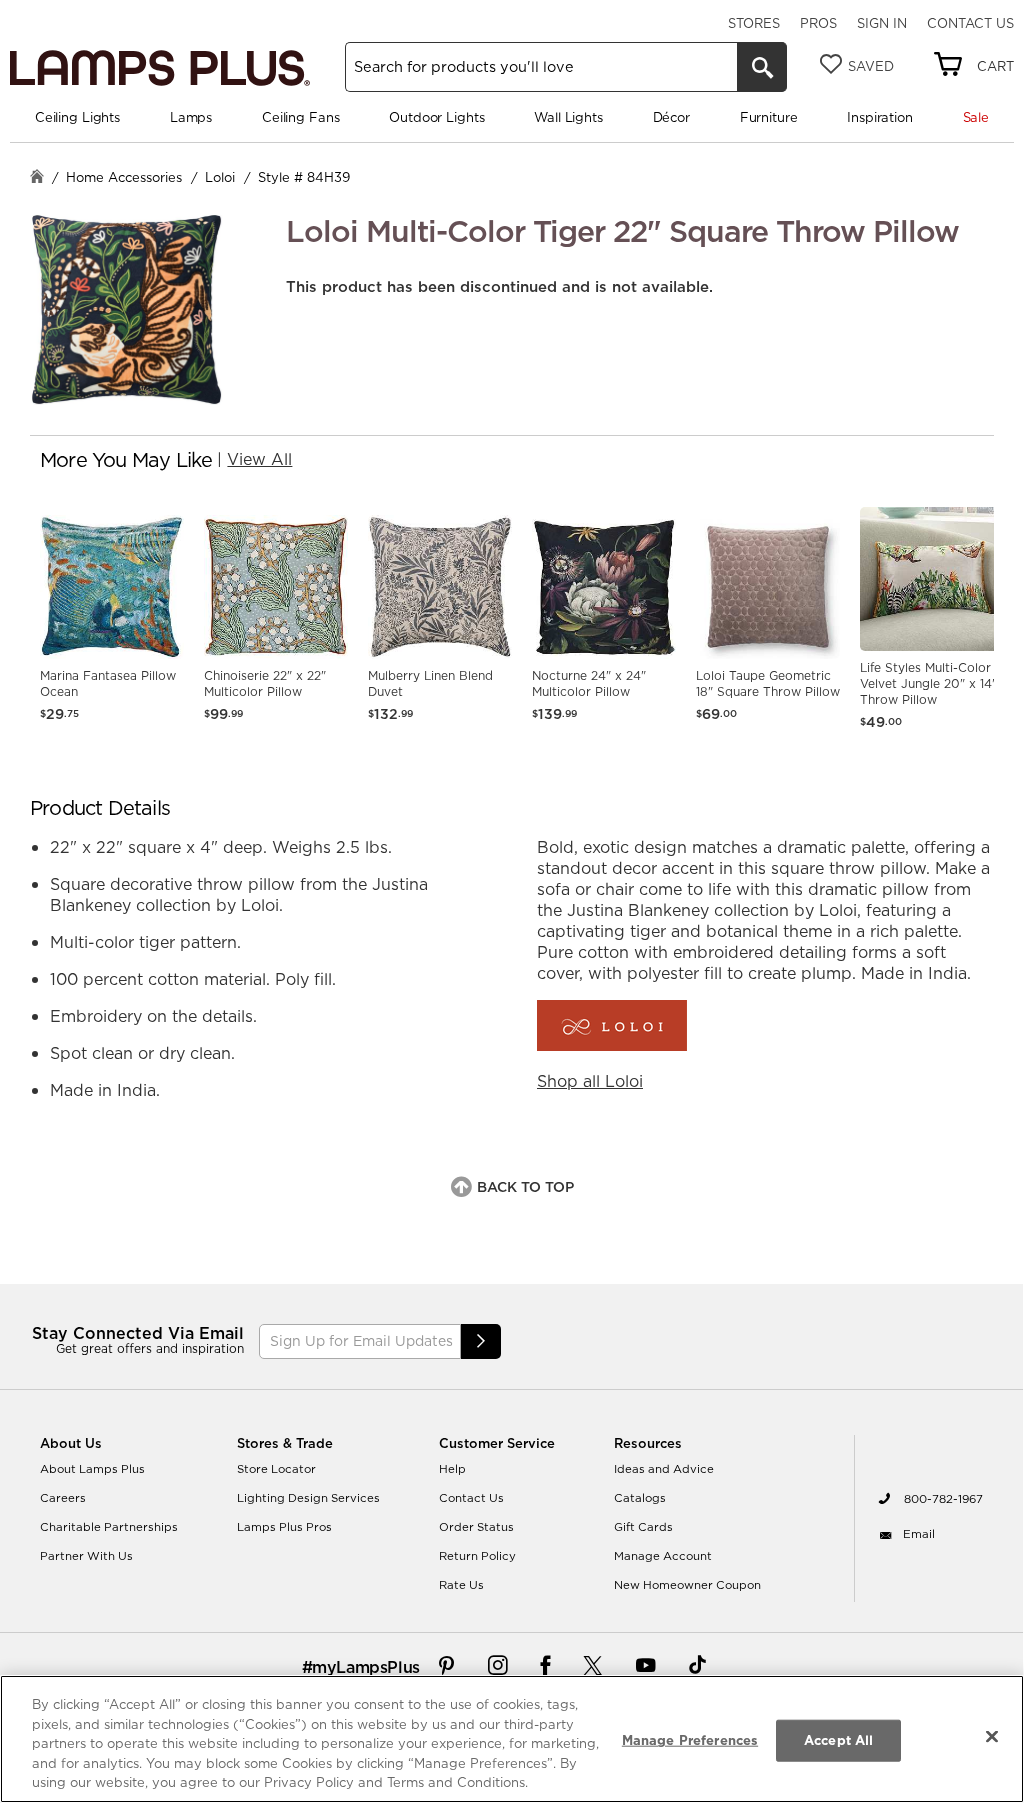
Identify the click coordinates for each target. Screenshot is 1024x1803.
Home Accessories (124, 177)
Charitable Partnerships (109, 1527)
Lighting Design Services (308, 1498)
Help (452, 1469)
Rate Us (461, 1585)
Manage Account (663, 1556)
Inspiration (880, 117)
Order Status (476, 1527)
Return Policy (477, 1556)
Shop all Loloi (590, 1081)
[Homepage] (37, 178)
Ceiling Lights (77, 117)
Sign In (882, 23)
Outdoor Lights (436, 117)
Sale (976, 117)
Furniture (769, 117)
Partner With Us (86, 1556)
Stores (754, 23)
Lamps (191, 117)
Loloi (220, 177)
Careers (63, 1498)
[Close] (992, 1737)
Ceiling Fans (300, 117)
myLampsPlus (366, 1667)
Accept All (838, 1740)
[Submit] (481, 1341)
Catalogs (640, 1498)
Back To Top (525, 1187)
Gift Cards (643, 1527)
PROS (818, 23)
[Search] (762, 67)
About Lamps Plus (92, 1469)
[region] (512, 1739)
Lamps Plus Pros (284, 1527)
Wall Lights (568, 117)
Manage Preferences (690, 1740)
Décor (671, 117)
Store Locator (276, 1469)
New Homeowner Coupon (687, 1585)
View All (259, 459)
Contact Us (970, 23)
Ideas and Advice (664, 1469)
